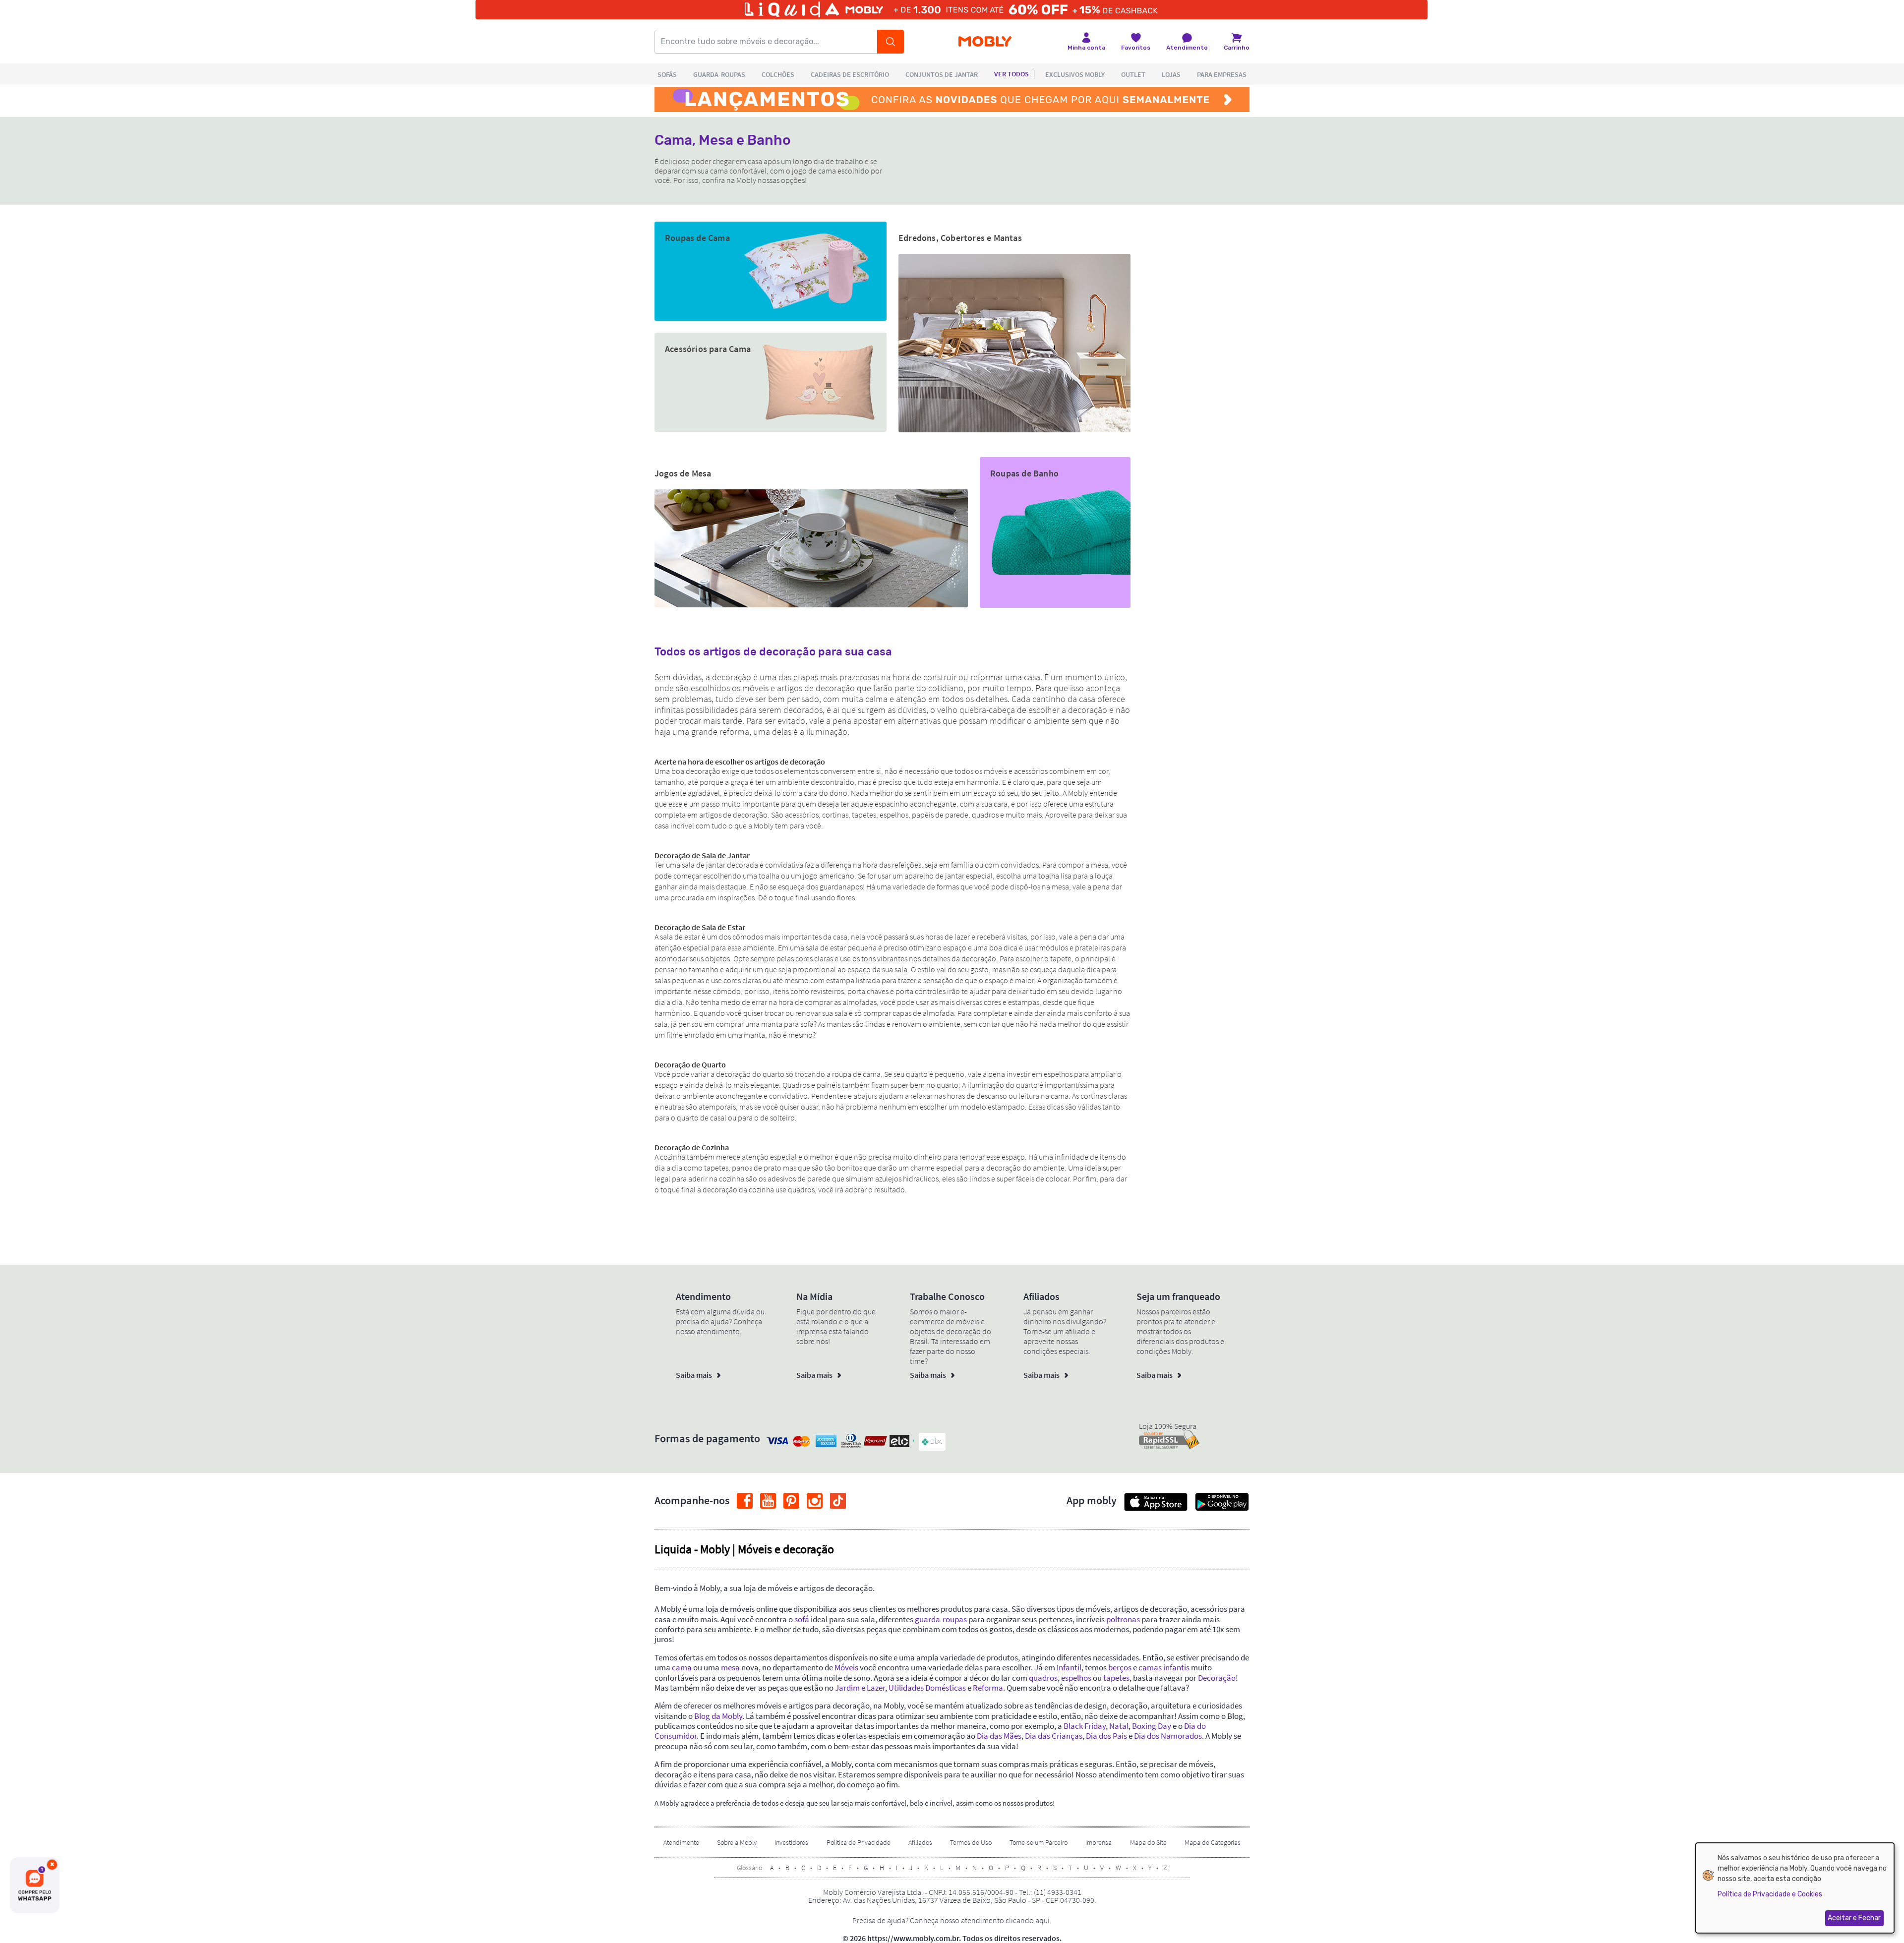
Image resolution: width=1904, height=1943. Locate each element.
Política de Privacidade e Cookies (1770, 1894)
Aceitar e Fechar (1854, 1918)
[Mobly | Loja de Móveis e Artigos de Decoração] (985, 42)
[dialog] (1795, 1888)
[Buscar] (891, 42)
